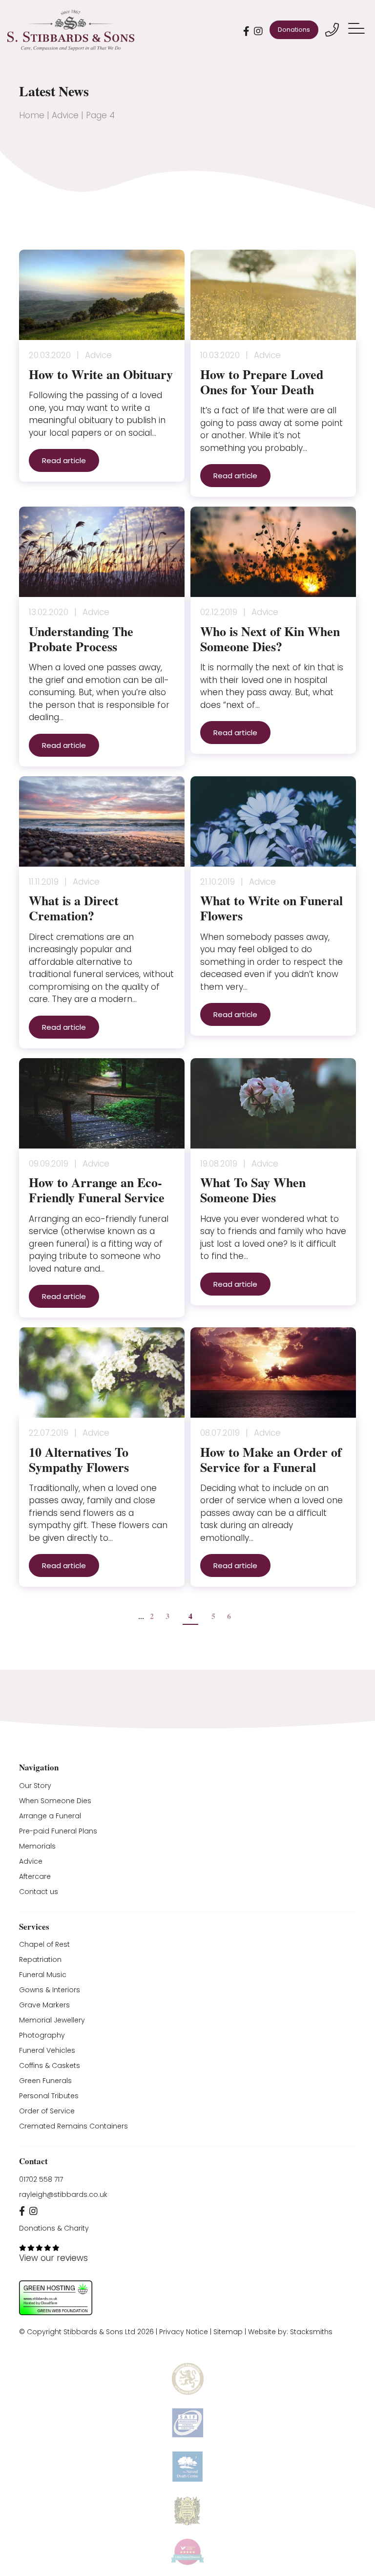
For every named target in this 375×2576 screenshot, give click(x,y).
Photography (42, 2035)
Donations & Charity (54, 2228)
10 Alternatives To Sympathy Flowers (79, 1459)
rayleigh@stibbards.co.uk (63, 2194)
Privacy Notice (184, 2332)
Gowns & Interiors (50, 1990)
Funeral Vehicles (47, 2050)
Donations (294, 30)
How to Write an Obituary (101, 374)
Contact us (39, 1892)
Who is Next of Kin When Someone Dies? (270, 639)
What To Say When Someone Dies (253, 1190)
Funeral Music (43, 1975)
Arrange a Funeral (50, 1816)
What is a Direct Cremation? (74, 908)
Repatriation (40, 1959)
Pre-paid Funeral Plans (58, 1831)
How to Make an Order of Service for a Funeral (271, 1459)
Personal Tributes (49, 2096)
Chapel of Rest (44, 1944)
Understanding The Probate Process (81, 639)
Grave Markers (44, 2005)
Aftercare (35, 1876)
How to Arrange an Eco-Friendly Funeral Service (97, 1190)
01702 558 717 (41, 2179)
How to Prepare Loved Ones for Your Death (262, 382)
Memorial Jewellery (52, 2020)
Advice (65, 115)
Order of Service (47, 2111)
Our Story (35, 1786)
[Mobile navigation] (358, 30)
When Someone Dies (55, 1801)
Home (32, 115)
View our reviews (53, 2258)
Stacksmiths (311, 2332)
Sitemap (228, 2332)
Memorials (37, 1846)
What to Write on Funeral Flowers (271, 908)
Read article (64, 460)
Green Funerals (45, 2081)
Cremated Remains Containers (73, 2126)
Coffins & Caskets (50, 2065)
